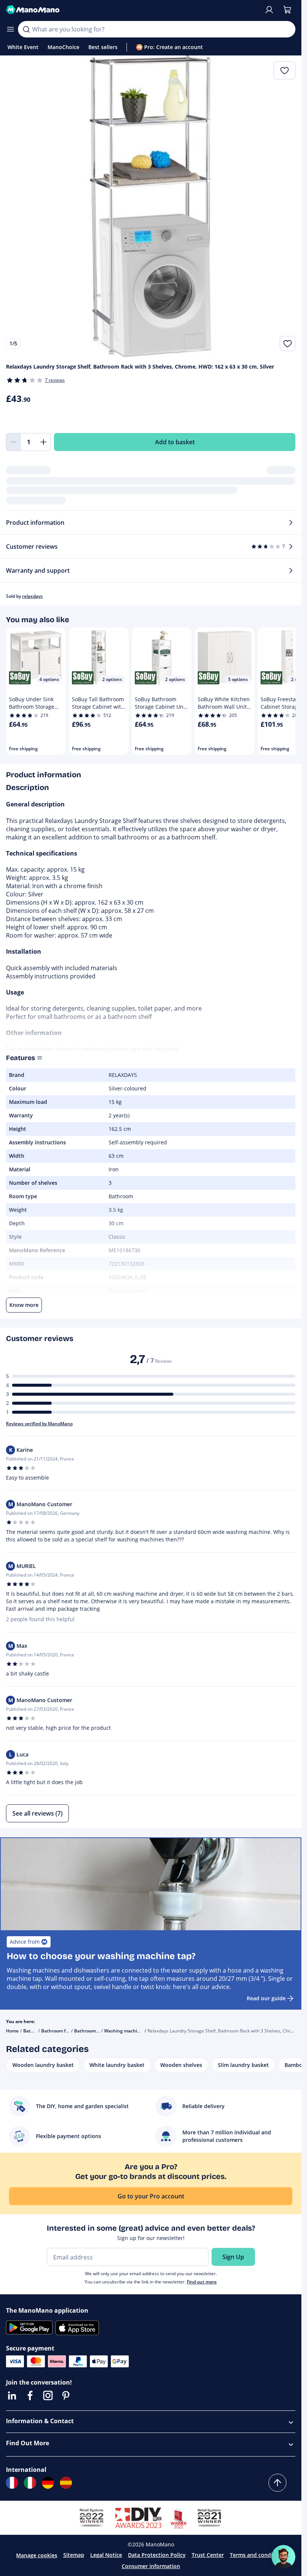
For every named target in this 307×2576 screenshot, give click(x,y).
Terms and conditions (258, 2555)
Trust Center (208, 2555)
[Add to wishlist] (288, 343)
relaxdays (32, 596)
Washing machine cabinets (133, 2031)
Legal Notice (106, 2555)
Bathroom (34, 2031)
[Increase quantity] (43, 442)
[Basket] (287, 10)
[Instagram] (48, 2395)
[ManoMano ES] (66, 2483)
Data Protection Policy (157, 2555)
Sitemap (74, 2555)
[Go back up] (277, 2483)
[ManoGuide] (283, 2557)
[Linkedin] (12, 2395)
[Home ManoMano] (132, 10)
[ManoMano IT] (30, 2483)
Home (12, 2031)
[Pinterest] (66, 2395)
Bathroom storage (94, 2031)
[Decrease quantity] (13, 442)
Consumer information (151, 2566)
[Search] (26, 29)
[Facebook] (30, 2395)
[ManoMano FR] (12, 2483)
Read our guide (266, 1998)
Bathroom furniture (63, 2031)
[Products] (10, 29)
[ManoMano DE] (48, 2483)
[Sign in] (269, 10)
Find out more (202, 2282)
